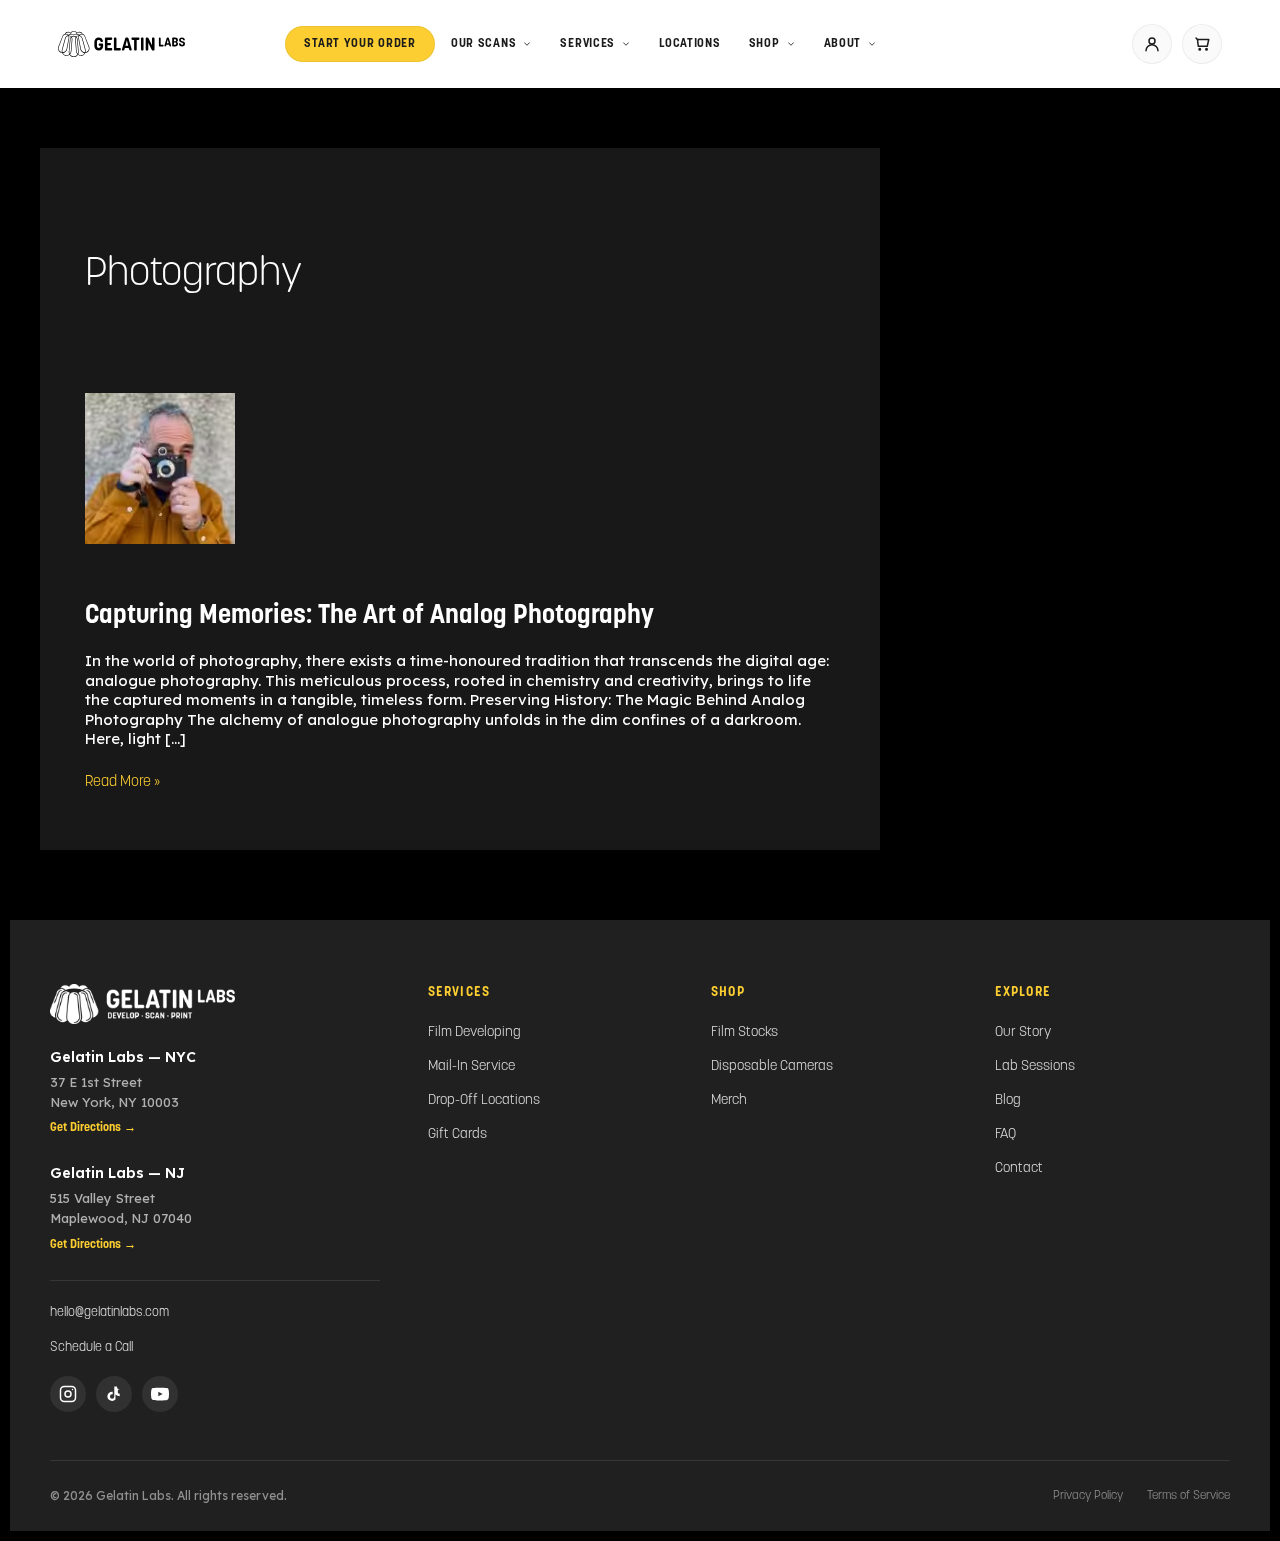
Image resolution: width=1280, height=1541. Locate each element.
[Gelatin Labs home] (121, 44)
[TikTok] (114, 1394)
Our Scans (483, 44)
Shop (764, 44)
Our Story (1023, 1032)
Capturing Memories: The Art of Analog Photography (369, 616)
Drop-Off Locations (484, 1100)
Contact (1019, 1168)
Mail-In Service (471, 1066)
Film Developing (474, 1032)
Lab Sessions (1035, 1066)
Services (587, 44)
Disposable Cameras (772, 1066)
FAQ (1005, 1134)
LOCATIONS (689, 44)
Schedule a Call (91, 1347)
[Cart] (1202, 44)
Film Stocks (744, 1032)
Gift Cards (457, 1134)
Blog (1008, 1100)
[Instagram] (68, 1394)
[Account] (1152, 44)
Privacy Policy (1088, 1496)
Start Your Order (360, 44)
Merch (729, 1100)
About (843, 44)
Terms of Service (1188, 1496)
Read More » (122, 781)
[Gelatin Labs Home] (215, 1004)
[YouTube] (160, 1394)
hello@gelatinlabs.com (109, 1312)
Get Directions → (93, 1128)
